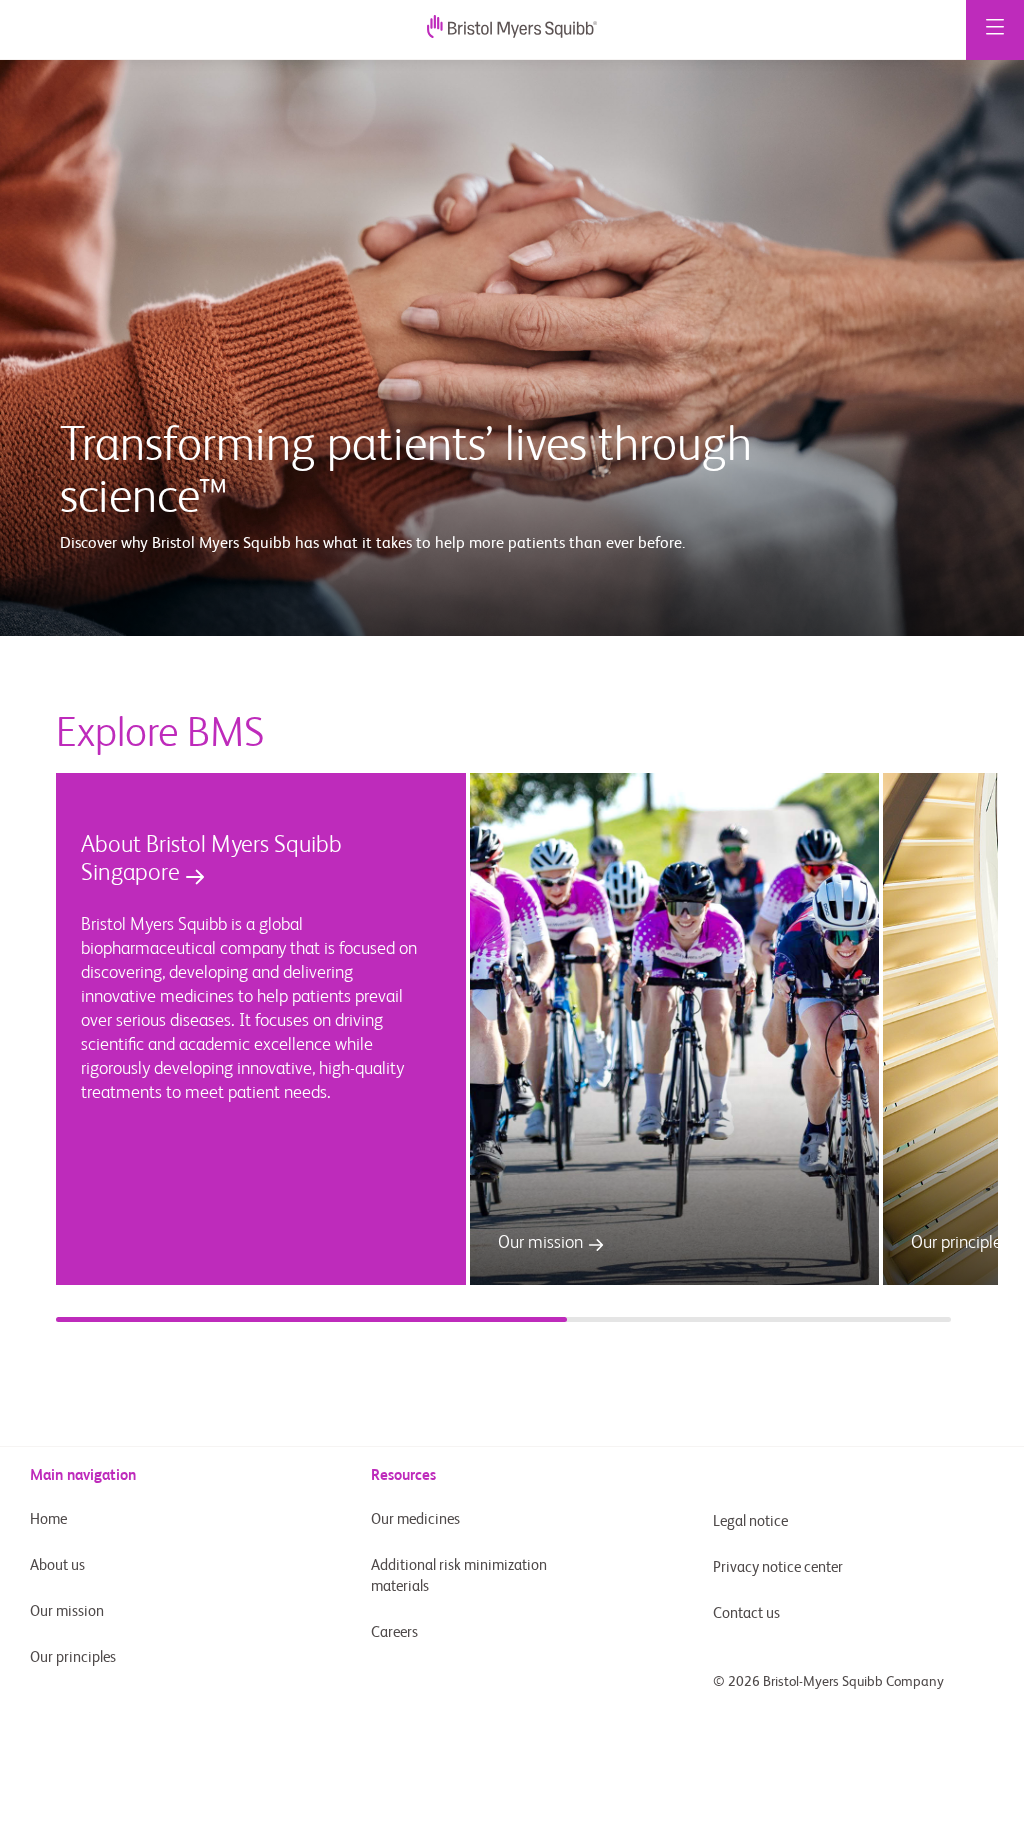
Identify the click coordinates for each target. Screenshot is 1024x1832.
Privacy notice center (778, 1567)
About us (57, 1565)
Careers (394, 1632)
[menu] (995, 30)
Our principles (73, 1657)
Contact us (746, 1613)
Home (48, 1519)
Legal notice (750, 1521)
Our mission (67, 1611)
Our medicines (415, 1519)
